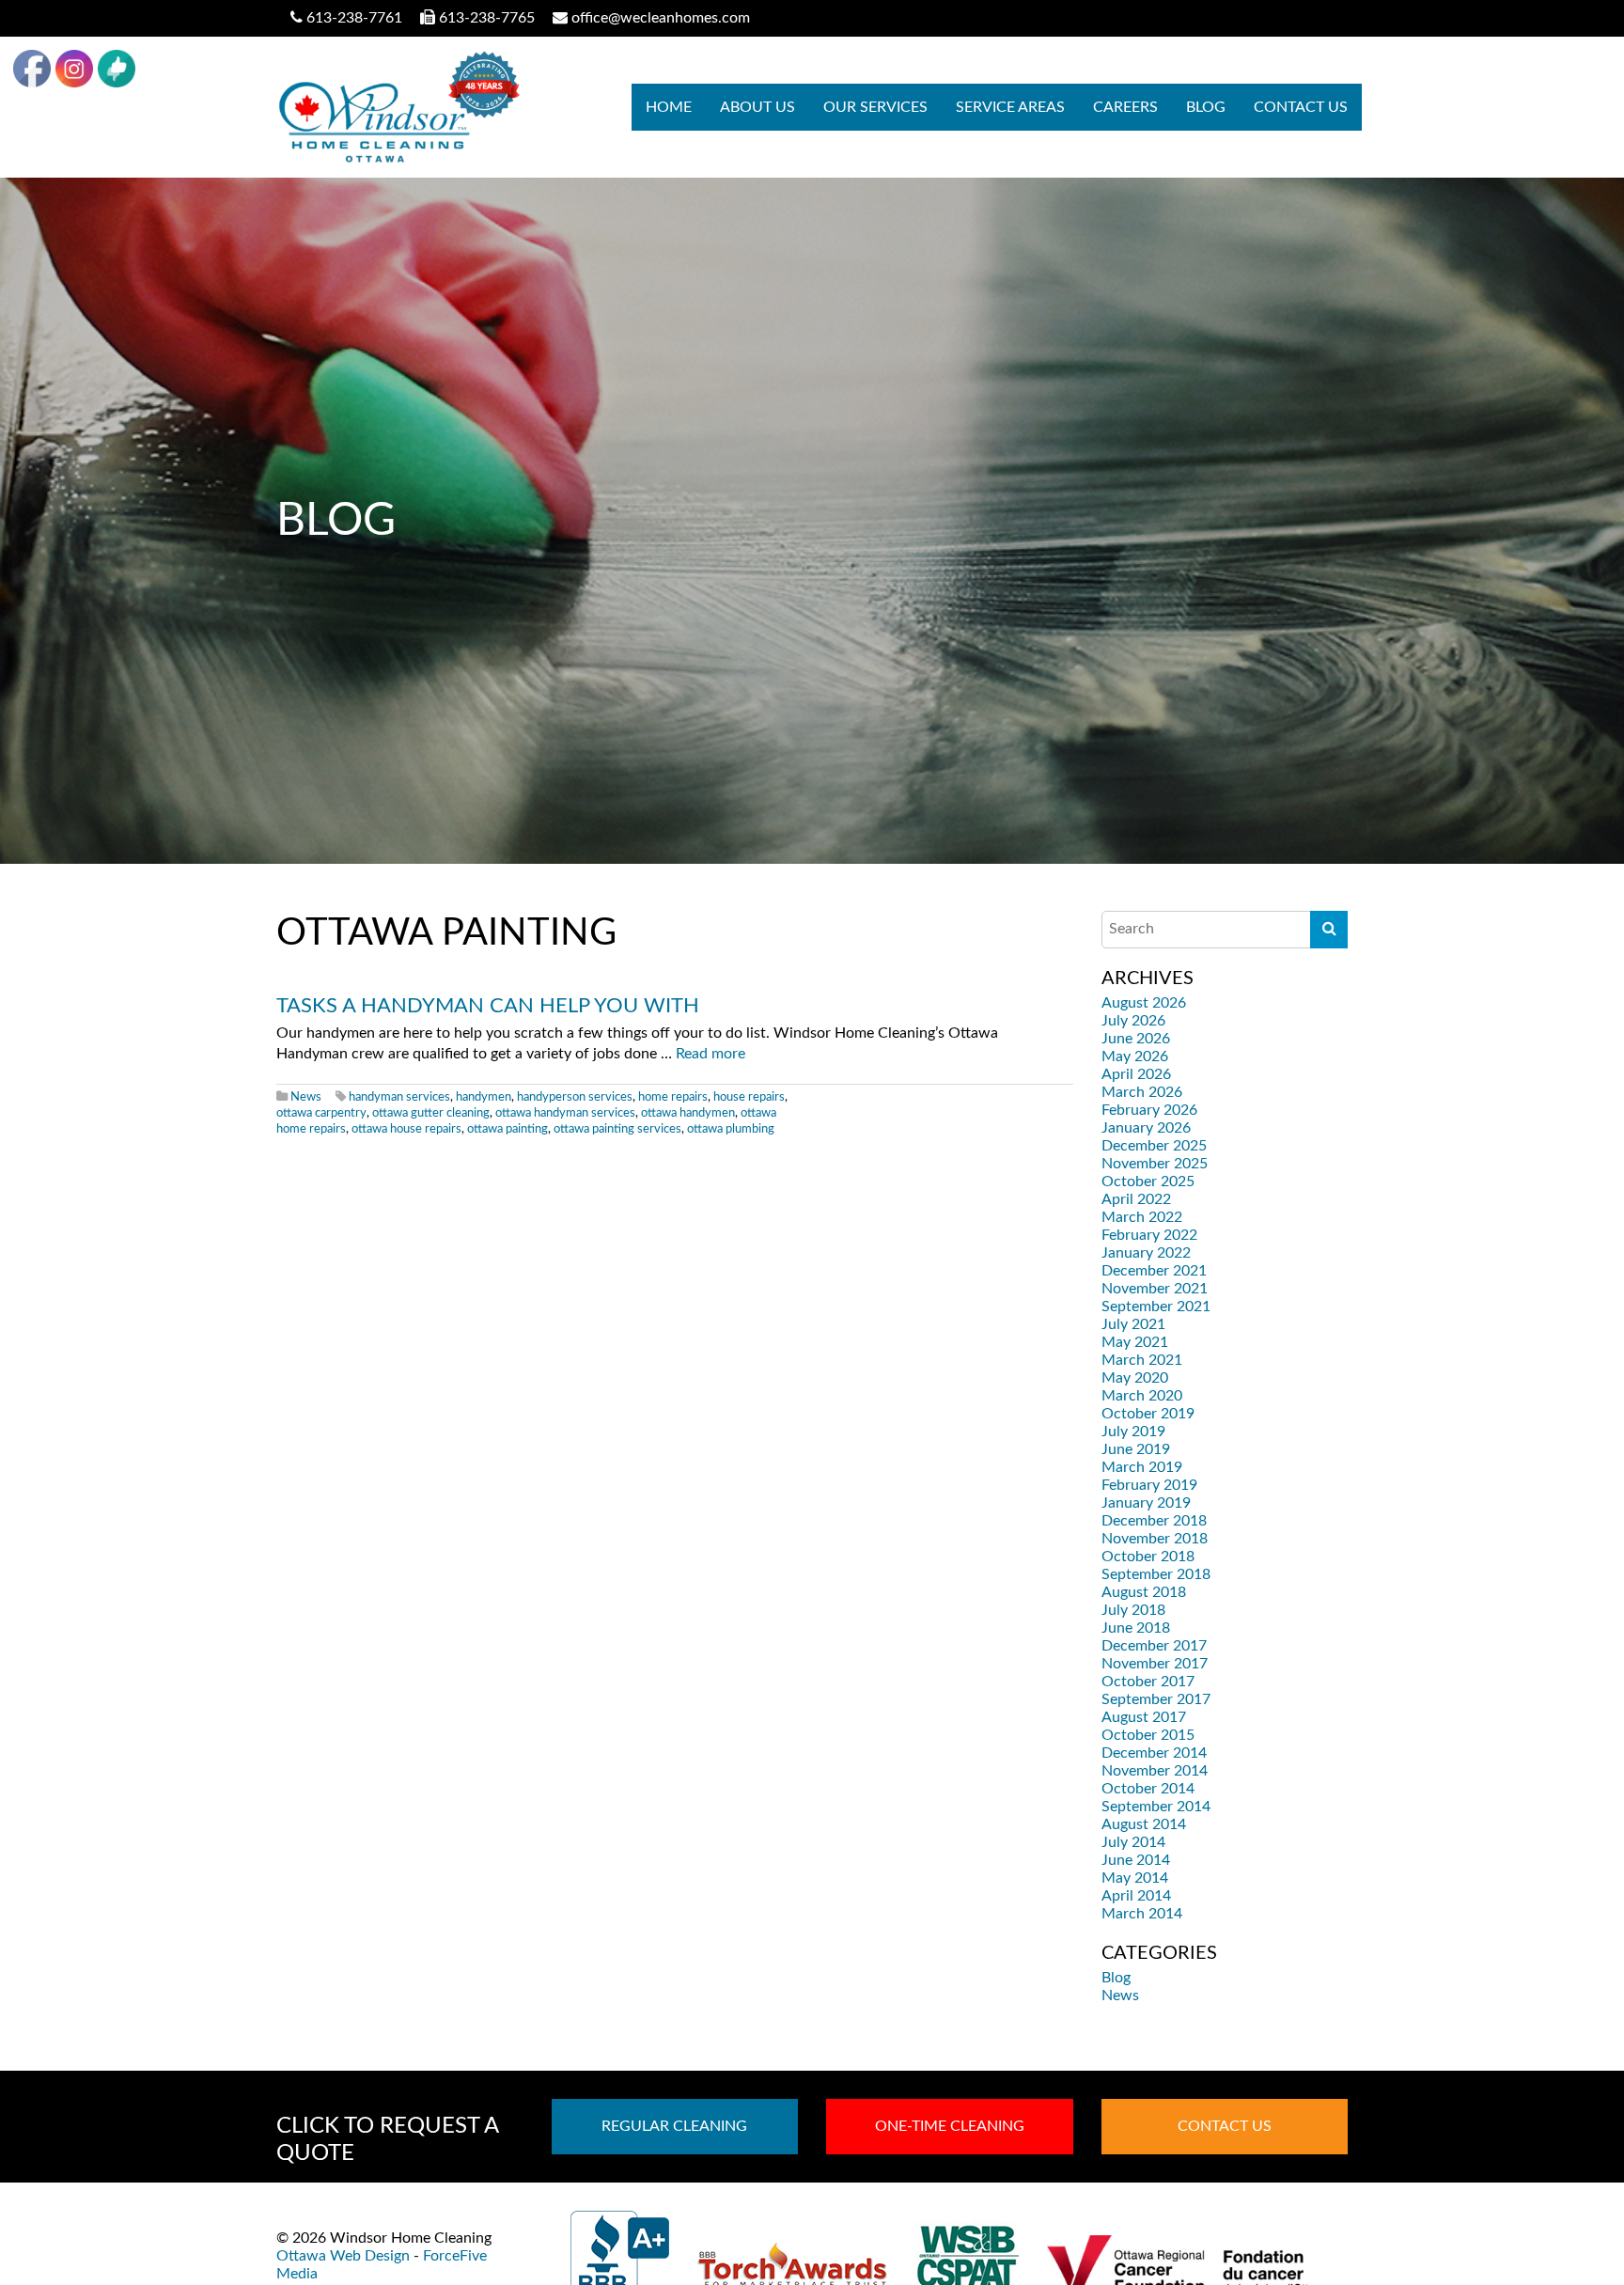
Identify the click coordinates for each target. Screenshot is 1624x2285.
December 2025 (1154, 1146)
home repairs (673, 1097)
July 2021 (1133, 1324)
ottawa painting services (617, 1129)
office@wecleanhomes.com (661, 18)
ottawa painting (507, 1129)
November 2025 (1155, 1164)
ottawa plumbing (731, 1129)
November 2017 (1155, 1664)
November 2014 (1155, 1771)
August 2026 (1144, 1003)
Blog (1206, 107)
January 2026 (1146, 1128)
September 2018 (1156, 1574)
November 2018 (1155, 1539)
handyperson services (575, 1097)
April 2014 (1136, 1896)
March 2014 (1142, 1914)
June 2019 (1136, 1449)
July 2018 (1133, 1610)
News (306, 1097)
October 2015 (1148, 1735)
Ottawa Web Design (343, 2256)
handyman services (399, 1097)
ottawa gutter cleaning (431, 1113)
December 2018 (1154, 1521)
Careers (1125, 107)
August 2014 (1144, 1824)
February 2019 (1149, 1485)
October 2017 (1148, 1682)
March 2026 (1142, 1092)
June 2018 (1136, 1628)
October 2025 (1148, 1182)
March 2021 (1142, 1360)
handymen (484, 1097)
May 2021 (1135, 1342)
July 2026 (1133, 1021)
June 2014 (1136, 1860)
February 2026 (1149, 1110)
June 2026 (1136, 1039)
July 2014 (1133, 1842)
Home (669, 107)
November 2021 (1155, 1289)
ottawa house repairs (406, 1129)
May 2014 (1135, 1878)
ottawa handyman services (565, 1113)
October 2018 (1148, 1557)
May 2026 (1135, 1056)
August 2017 (1144, 1717)
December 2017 (1154, 1646)
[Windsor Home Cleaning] (398, 107)
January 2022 (1146, 1253)
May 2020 (1135, 1378)
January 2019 (1146, 1503)
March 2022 (1142, 1217)
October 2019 (1148, 1414)
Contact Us (1301, 107)
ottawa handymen (688, 1113)
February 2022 (1149, 1235)
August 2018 (1144, 1592)
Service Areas (1010, 107)
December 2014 (1154, 1753)
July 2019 (1133, 1432)
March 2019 (1142, 1467)
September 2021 (1156, 1307)
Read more (710, 1054)
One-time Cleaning (950, 2126)
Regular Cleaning (674, 2126)
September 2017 (1156, 1699)
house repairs (749, 1097)
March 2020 (1142, 1396)
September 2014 (1156, 1807)
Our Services (875, 107)
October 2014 (1148, 1789)
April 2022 (1136, 1199)
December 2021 (1154, 1271)
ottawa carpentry (321, 1113)
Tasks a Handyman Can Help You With (488, 1006)
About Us (757, 107)
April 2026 (1136, 1074)
